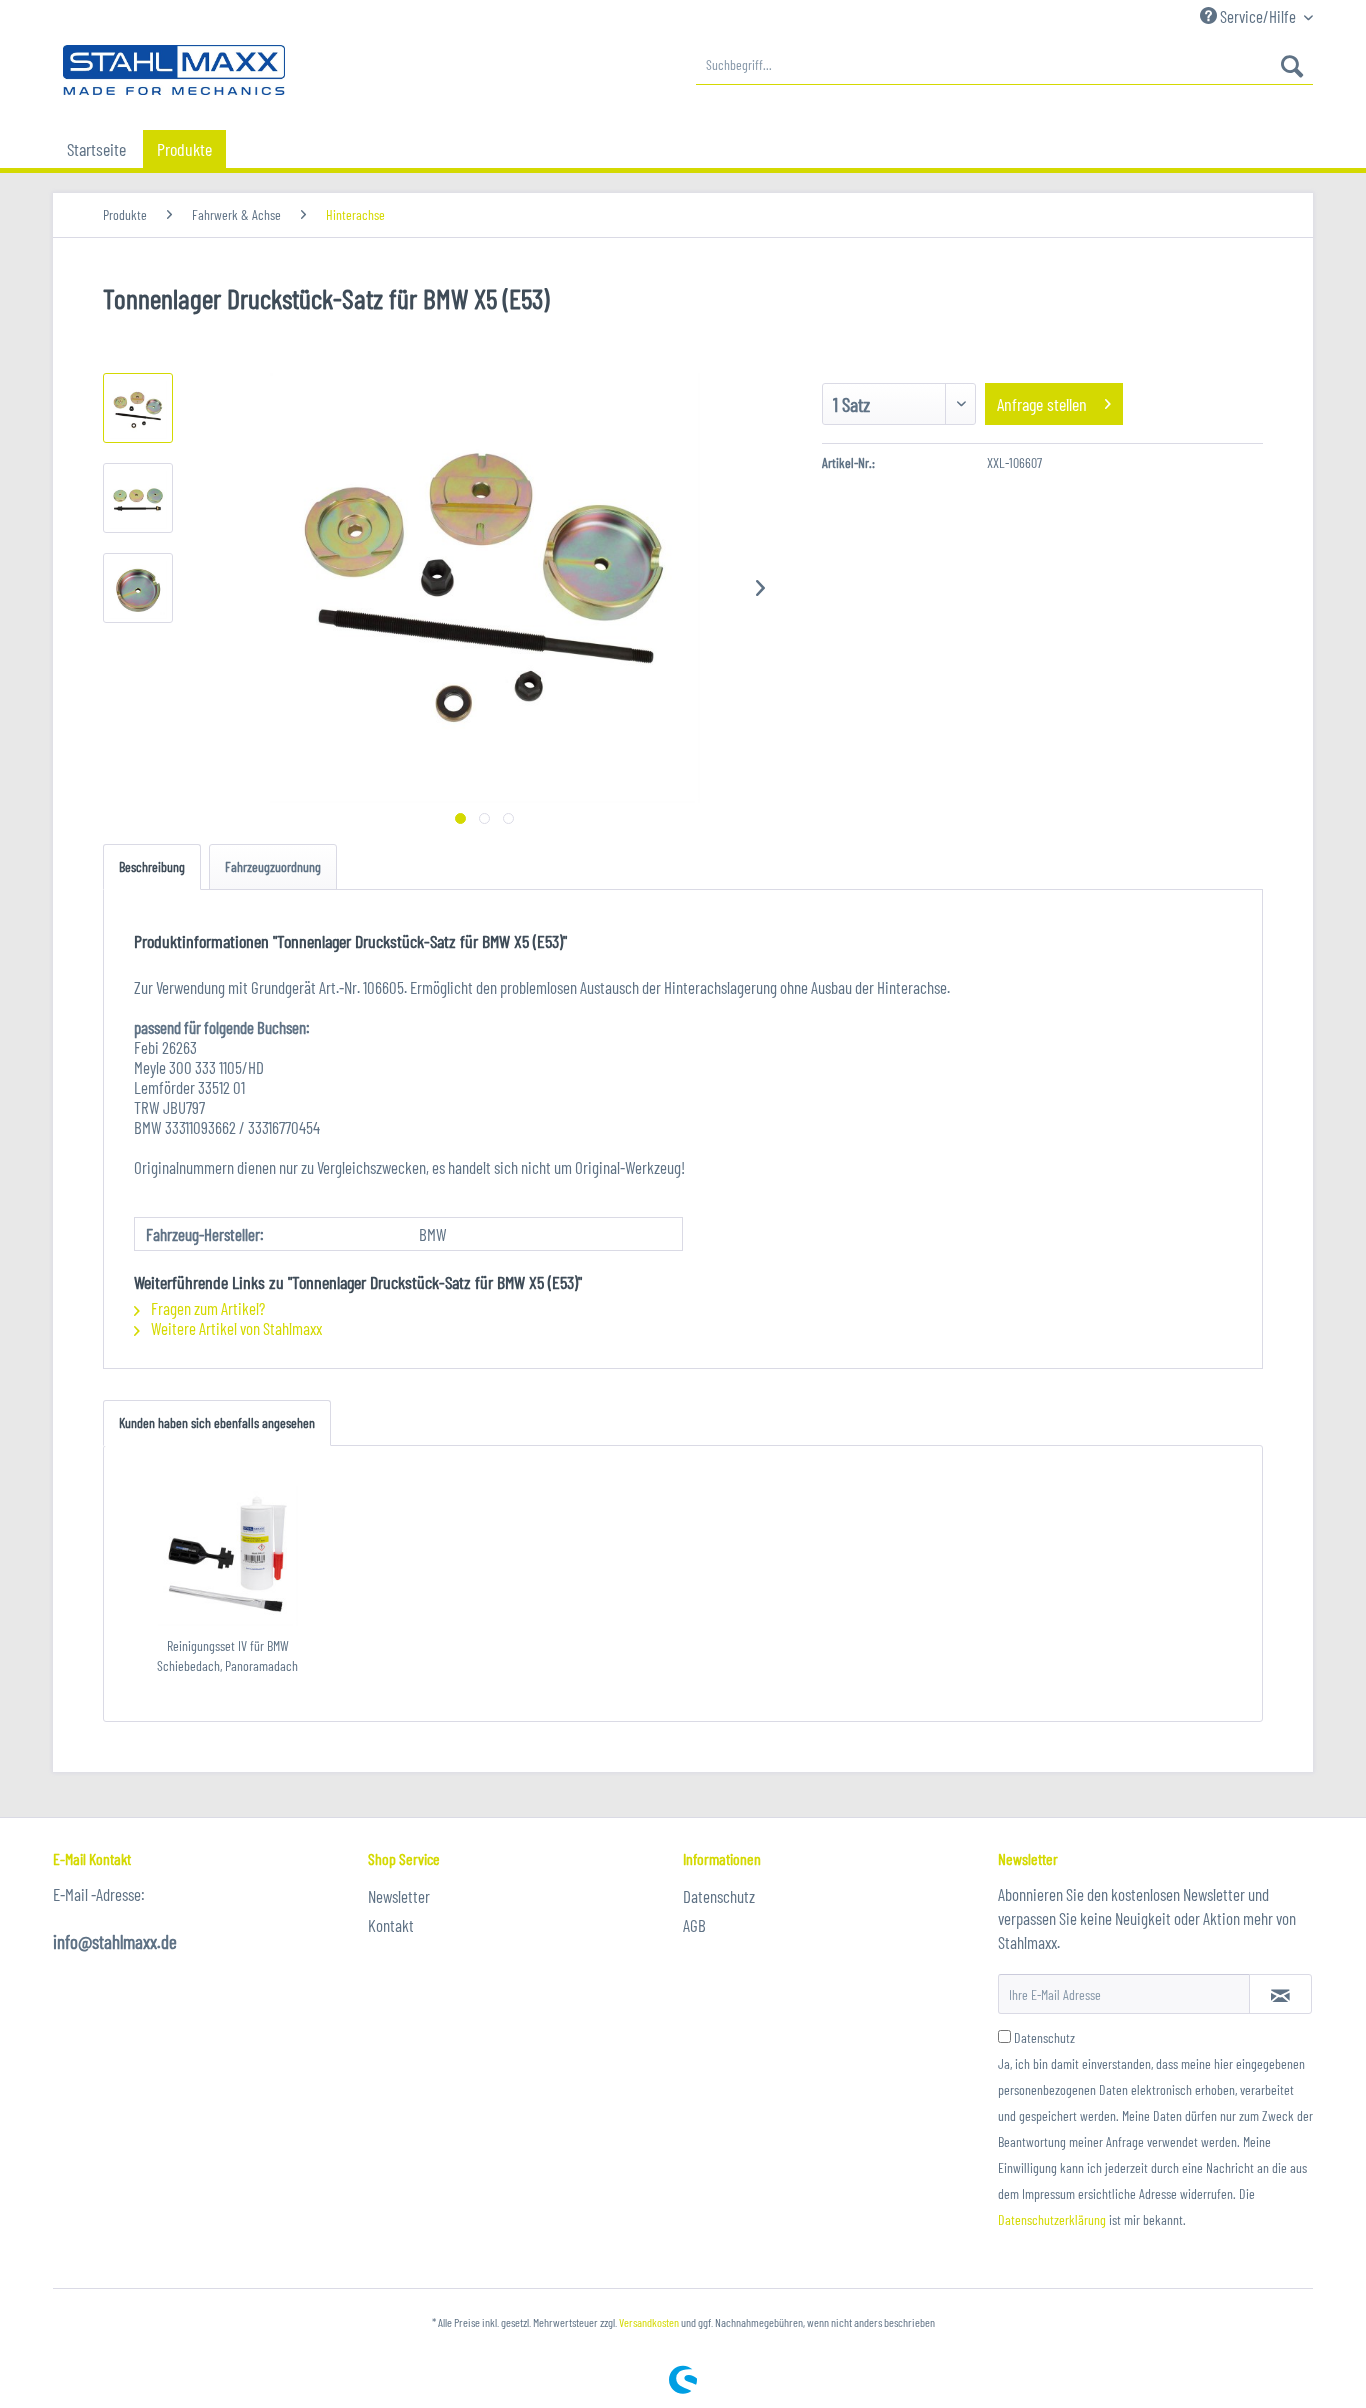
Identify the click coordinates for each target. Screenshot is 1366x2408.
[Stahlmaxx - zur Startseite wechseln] (174, 70)
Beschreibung (152, 866)
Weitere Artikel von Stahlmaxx (235, 1328)
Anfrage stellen (1042, 404)
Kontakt (391, 1925)
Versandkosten (649, 2322)
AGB (694, 1925)
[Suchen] (1292, 65)
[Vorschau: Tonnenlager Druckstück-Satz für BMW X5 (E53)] (138, 408)
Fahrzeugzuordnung (273, 866)
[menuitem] (1004, 65)
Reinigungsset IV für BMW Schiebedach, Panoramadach (227, 1655)
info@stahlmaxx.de (115, 1941)
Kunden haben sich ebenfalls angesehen (217, 1422)
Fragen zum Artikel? (206, 1308)
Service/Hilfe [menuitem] (1258, 16)
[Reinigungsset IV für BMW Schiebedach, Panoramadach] (228, 1556)
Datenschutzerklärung (1052, 2219)
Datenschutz (719, 1896)
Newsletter (399, 1896)
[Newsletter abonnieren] (1280, 1994)
